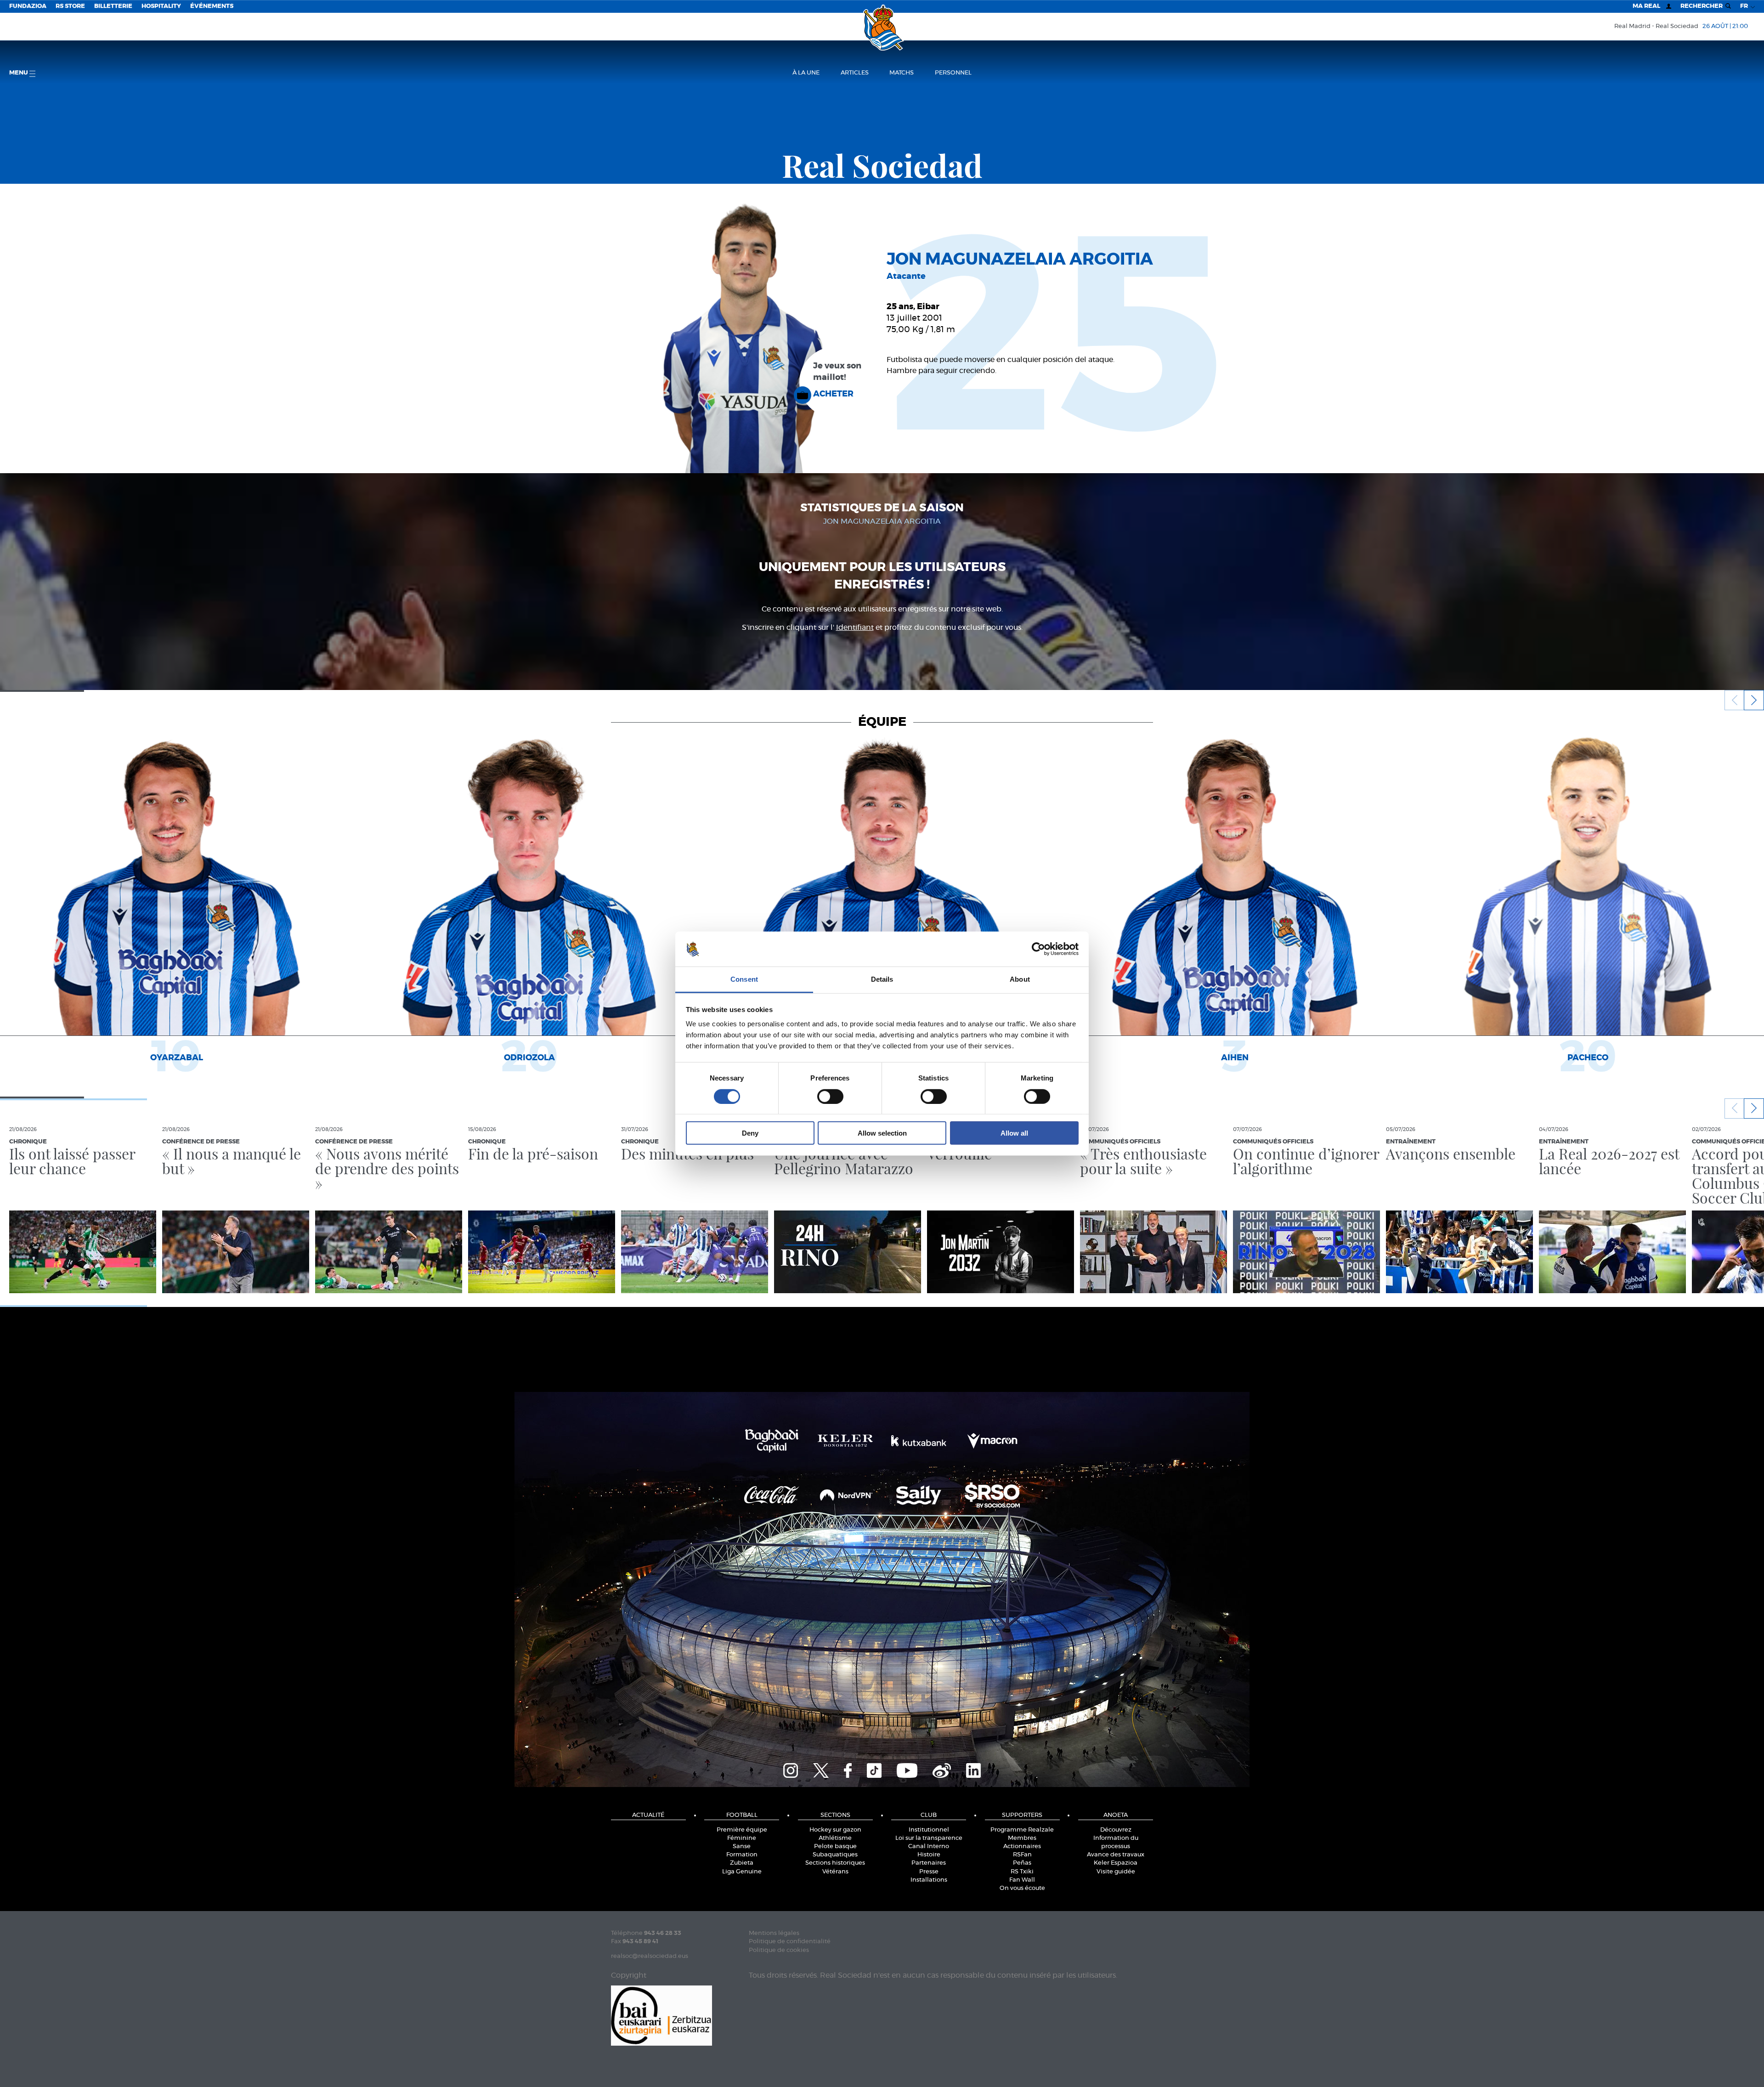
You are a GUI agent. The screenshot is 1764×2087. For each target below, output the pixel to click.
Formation (742, 1855)
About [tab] (1020, 979)
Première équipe (742, 1830)
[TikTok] (874, 1769)
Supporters (1022, 1815)
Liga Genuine (742, 1872)
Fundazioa (28, 6)
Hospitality (161, 6)
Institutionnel (929, 1830)
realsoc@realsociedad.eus (650, 1956)
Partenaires (929, 1863)
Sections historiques (835, 1863)
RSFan (1022, 1855)
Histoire (929, 1855)
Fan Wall (1022, 1880)
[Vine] (942, 1769)
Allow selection (882, 1133)
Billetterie (113, 6)
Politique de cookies (779, 1950)
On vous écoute (1022, 1888)
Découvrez (1116, 1830)
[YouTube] (907, 1769)
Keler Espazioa (1116, 1863)
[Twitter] (821, 1769)
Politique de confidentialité (790, 1942)
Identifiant (855, 628)
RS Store (70, 6)
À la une (806, 73)
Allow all (1014, 1133)
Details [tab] (882, 979)
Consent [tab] (744, 979)
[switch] (830, 1096)
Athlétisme (835, 1838)
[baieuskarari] (661, 2015)
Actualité (648, 1815)
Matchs (902, 73)
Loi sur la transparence (929, 1838)
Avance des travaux (1116, 1855)
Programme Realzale (1022, 1830)
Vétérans (835, 1872)
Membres (1022, 1838)
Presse (929, 1872)
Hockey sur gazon (835, 1830)
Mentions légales (774, 1933)
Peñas (1022, 1863)
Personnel (953, 73)
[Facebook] (848, 1769)
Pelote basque (835, 1847)
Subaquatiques (835, 1855)
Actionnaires (1022, 1847)
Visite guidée (1116, 1872)
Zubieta (742, 1863)
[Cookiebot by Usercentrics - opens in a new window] (1038, 949)
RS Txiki (1022, 1872)
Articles (855, 73)
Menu (19, 73)
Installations (929, 1880)
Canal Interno (929, 1847)
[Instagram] (791, 1769)
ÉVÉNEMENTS (212, 6)
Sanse (742, 1847)
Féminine (742, 1838)
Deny (750, 1133)
